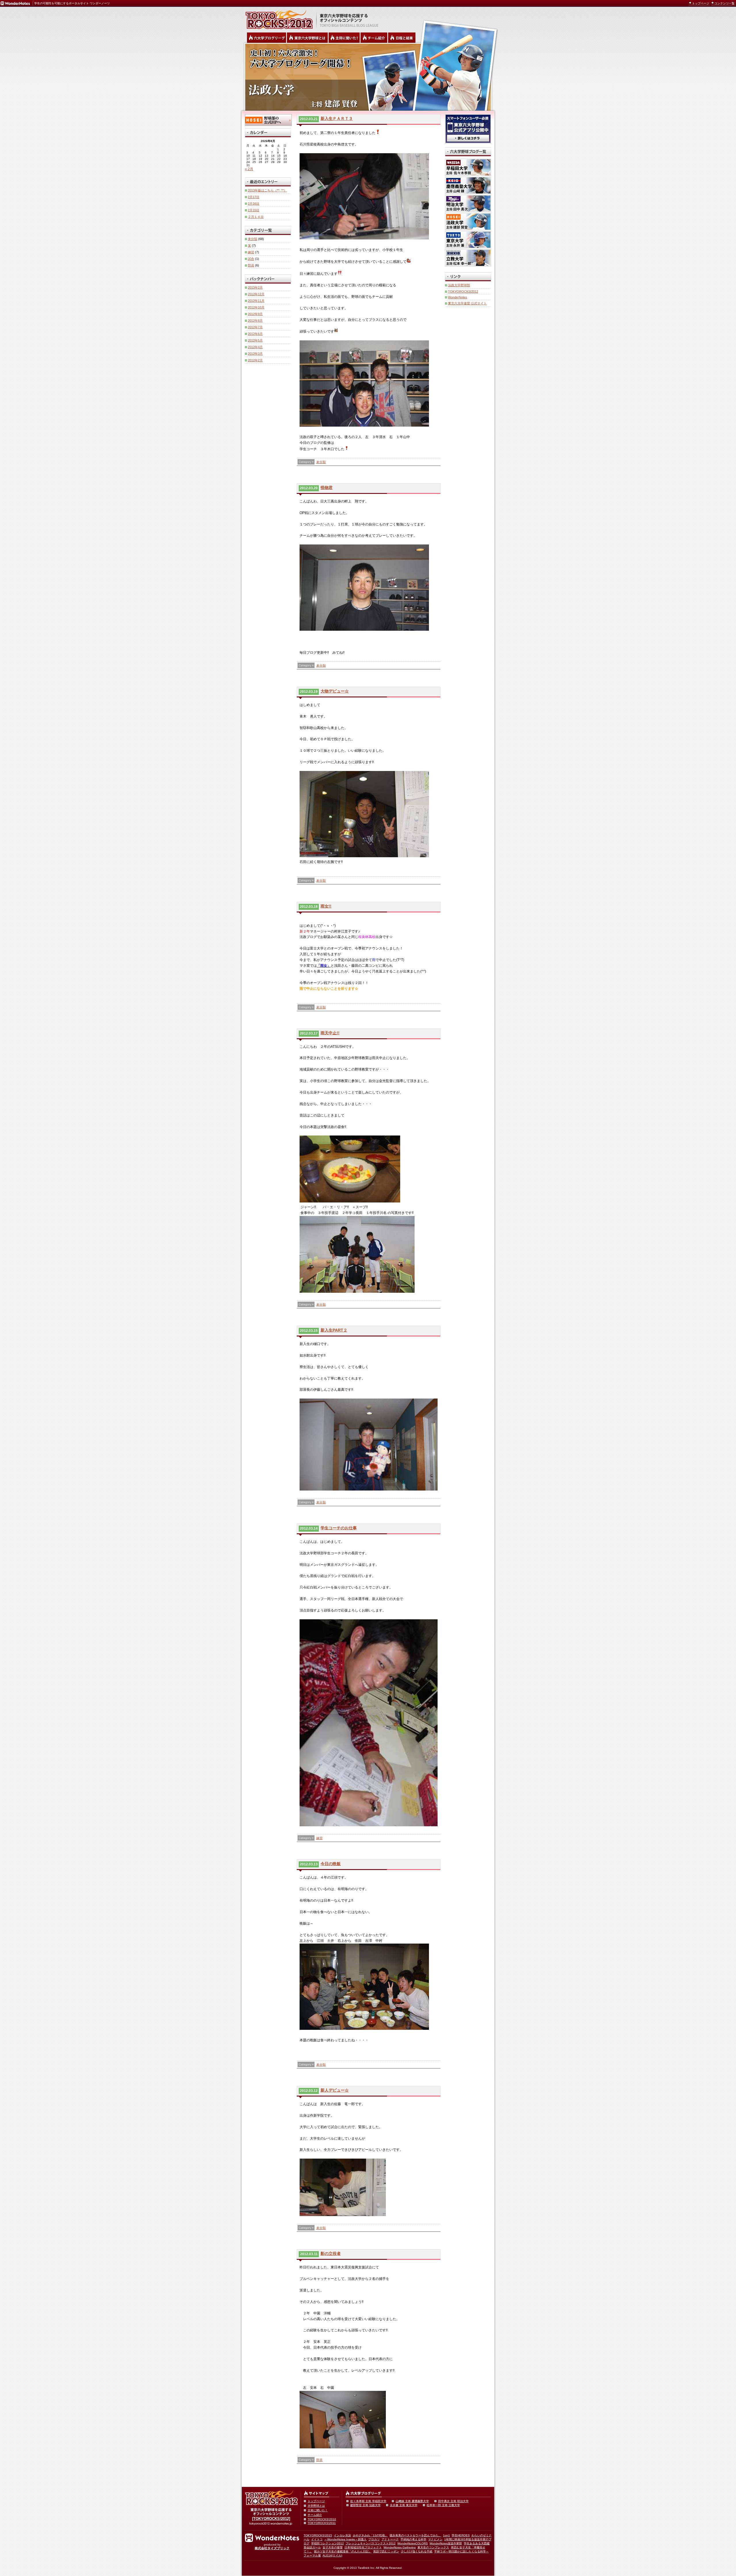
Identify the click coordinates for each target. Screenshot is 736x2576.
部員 (319, 2460)
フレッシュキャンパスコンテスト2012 (371, 2543)
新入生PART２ (334, 1330)
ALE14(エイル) (332, 2555)
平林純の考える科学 (413, 2539)
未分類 (321, 462)
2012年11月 (256, 301)
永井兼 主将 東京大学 (404, 2505)
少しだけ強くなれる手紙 (417, 2551)
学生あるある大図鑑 (477, 2543)
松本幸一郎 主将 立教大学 (443, 2505)
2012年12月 (256, 294)
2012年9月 (255, 314)
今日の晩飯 (331, 1864)
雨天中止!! (330, 1033)
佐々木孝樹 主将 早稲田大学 (368, 2501)
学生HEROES (461, 2535)
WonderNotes (458, 297)
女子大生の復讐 (333, 2547)
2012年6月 (255, 334)
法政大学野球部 (459, 285)
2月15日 (254, 210)
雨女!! (326, 906)
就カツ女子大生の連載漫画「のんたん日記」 (343, 2551)
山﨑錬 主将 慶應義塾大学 (412, 2501)
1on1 (446, 2535)
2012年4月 (255, 347)
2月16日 (254, 204)
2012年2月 (255, 360)
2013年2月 (255, 287)
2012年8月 (255, 321)
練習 (319, 1838)
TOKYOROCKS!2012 (463, 291)
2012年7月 (255, 327)
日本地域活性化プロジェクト (363, 2547)
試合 (251, 259)
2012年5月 (255, 340)
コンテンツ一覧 (724, 3)
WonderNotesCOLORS (413, 2543)
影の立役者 (331, 2253)
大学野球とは (316, 2506)
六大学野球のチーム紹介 (374, 38)
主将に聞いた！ (318, 2510)
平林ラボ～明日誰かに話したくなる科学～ (461, 2551)
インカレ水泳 (342, 2535)
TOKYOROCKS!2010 (322, 2519)
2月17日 (254, 197)
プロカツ (374, 2539)
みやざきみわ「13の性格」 (370, 2535)
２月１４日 (256, 217)
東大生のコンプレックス (433, 2547)
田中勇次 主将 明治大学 (453, 2501)
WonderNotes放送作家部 (446, 2543)
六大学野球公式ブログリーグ (267, 38)
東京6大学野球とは (307, 38)
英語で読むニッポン (386, 2551)
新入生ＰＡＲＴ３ (337, 118)
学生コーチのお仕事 (339, 1528)
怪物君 (327, 488)
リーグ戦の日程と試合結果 (402, 38)
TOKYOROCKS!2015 (318, 2535)
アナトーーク (390, 2539)
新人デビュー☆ (335, 2090)
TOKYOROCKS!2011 (322, 2523)
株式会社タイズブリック (272, 2548)
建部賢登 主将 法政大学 (365, 2505)
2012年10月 (256, 307)
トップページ (701, 3)
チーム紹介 (315, 2515)
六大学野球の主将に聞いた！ (344, 38)
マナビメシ (435, 2539)
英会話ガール (312, 2547)
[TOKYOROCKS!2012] (271, 2519)
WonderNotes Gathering (400, 2547)
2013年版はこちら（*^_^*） (267, 190)
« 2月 (249, 169)
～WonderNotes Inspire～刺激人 (345, 2539)
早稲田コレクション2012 (327, 2543)
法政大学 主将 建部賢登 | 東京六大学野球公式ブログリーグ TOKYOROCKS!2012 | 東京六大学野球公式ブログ (368, 77)
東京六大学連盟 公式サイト (467, 303)
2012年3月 (255, 354)
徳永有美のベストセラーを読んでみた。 (415, 2535)
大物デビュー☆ (335, 691)
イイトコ (317, 2539)
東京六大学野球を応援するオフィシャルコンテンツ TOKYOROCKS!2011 (277, 18)
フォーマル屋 (312, 2555)
